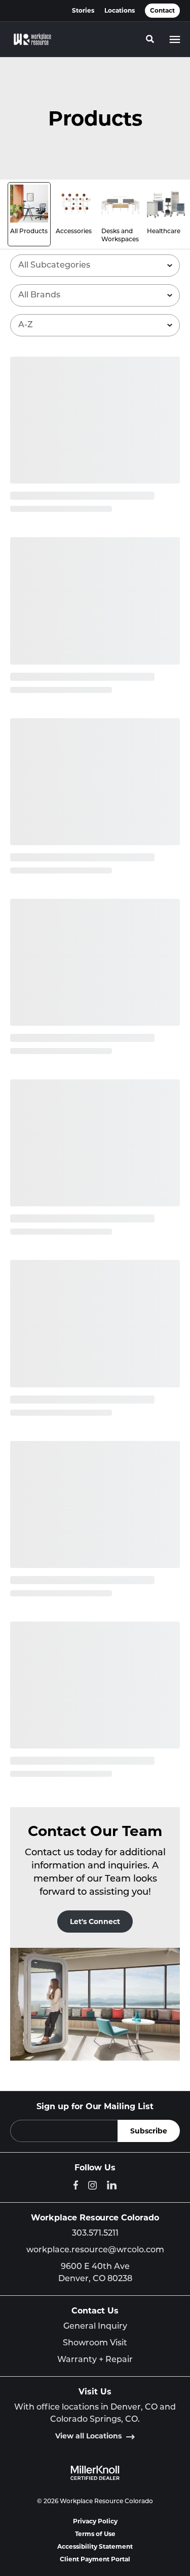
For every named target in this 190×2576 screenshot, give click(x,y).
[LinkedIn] (112, 2185)
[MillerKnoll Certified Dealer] (95, 2473)
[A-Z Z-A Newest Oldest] (95, 325)
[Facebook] (76, 2185)
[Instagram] (92, 2185)
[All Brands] (95, 295)
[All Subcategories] (95, 266)
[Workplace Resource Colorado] (32, 39)
